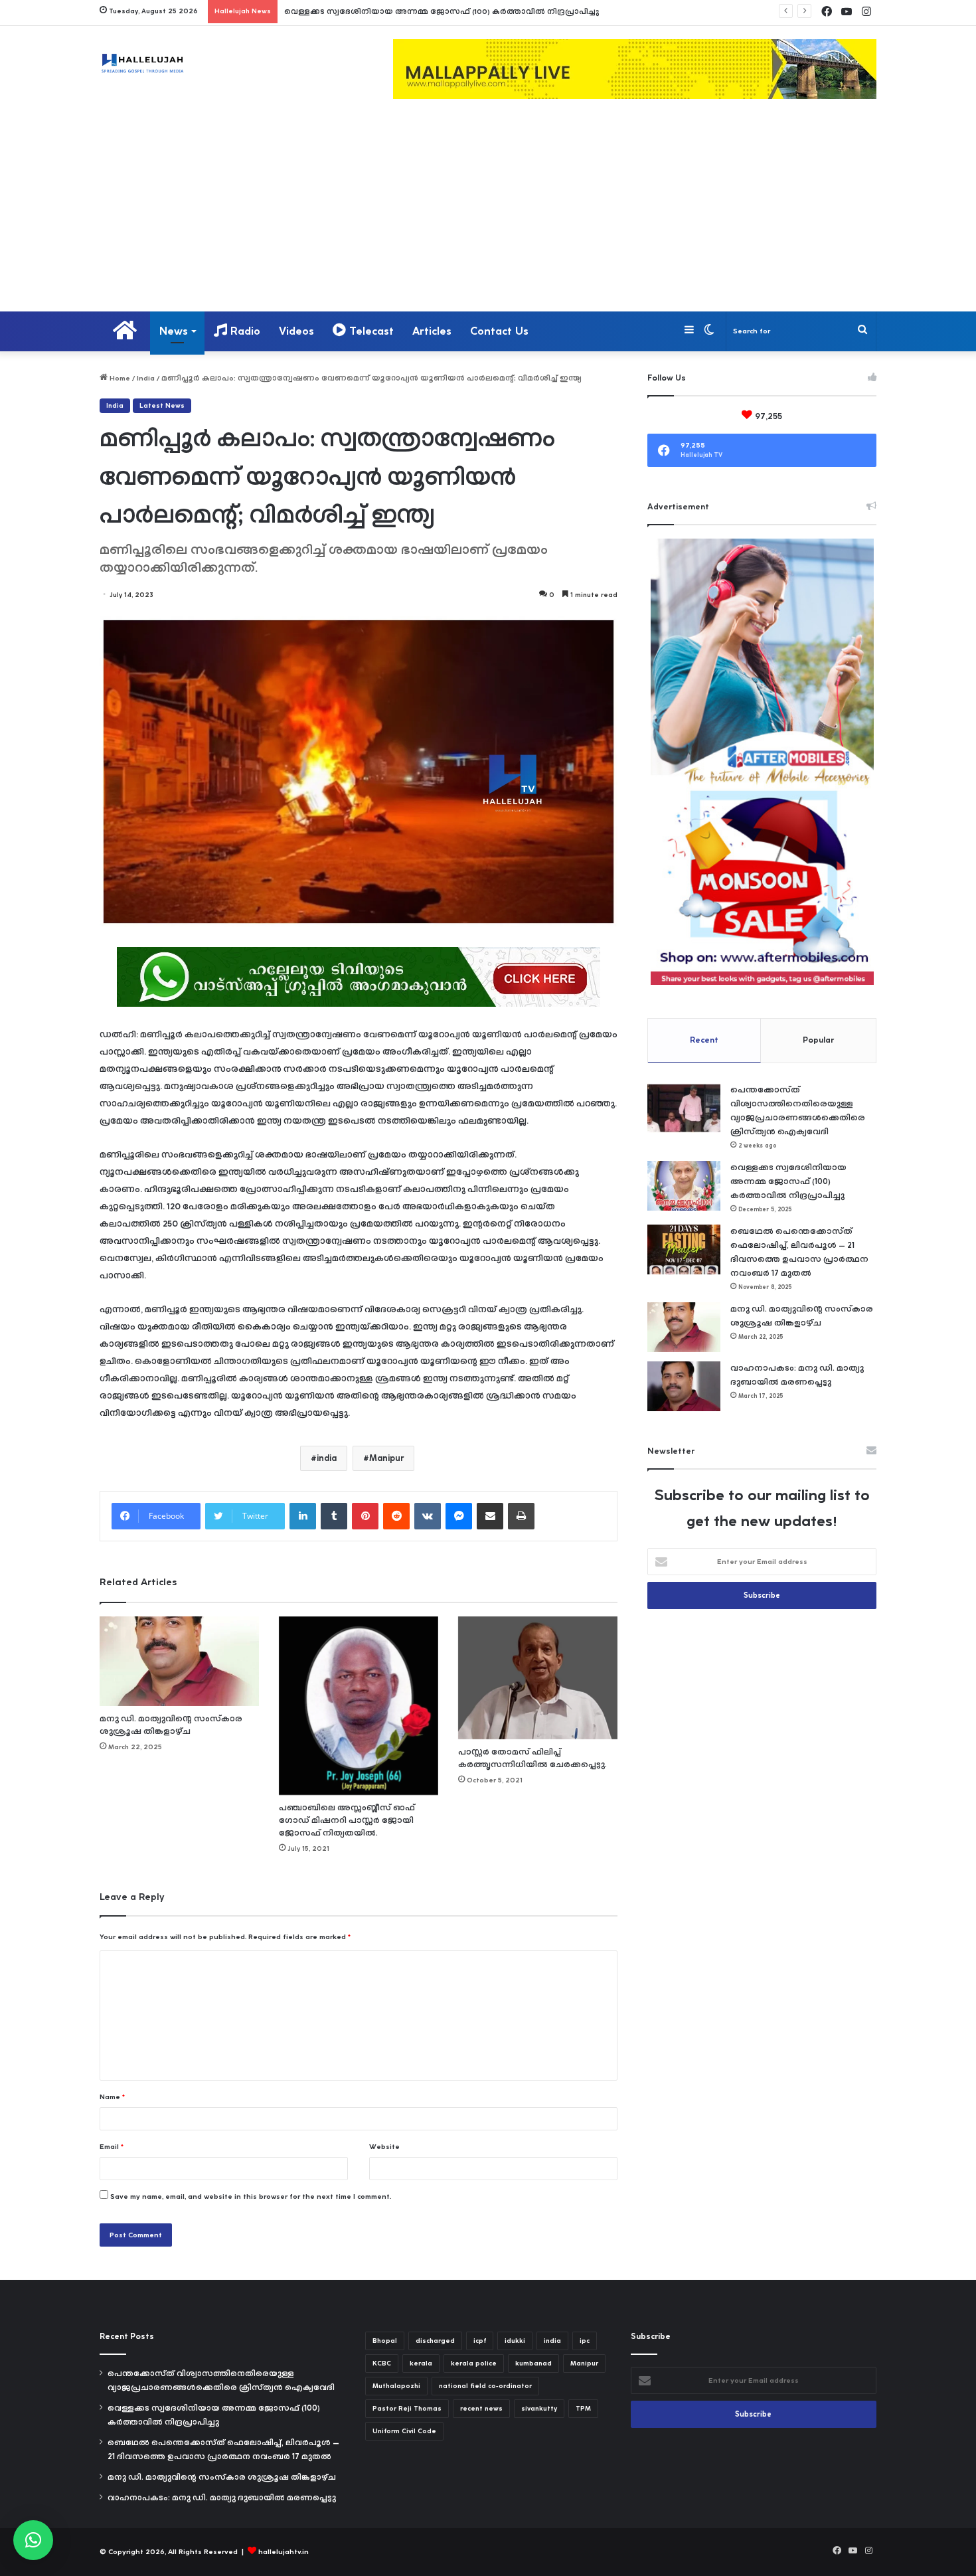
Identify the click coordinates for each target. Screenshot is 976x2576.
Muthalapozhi (396, 2386)
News (174, 331)
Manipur (386, 1458)
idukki (515, 2341)
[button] (33, 2540)
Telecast (370, 331)
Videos (296, 331)
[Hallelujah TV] (142, 63)
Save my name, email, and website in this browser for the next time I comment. (251, 2196)
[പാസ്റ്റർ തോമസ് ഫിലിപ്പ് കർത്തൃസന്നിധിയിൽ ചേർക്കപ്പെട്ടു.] (538, 1678)
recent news (481, 2409)
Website (384, 2147)
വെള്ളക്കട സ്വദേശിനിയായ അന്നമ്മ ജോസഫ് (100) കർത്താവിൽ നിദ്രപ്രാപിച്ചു (442, 12)
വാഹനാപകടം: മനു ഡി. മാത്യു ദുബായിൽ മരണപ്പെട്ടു (222, 2498)
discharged (435, 2341)
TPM (583, 2409)
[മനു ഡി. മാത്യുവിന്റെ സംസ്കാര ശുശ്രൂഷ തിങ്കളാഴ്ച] (179, 1661)
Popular (818, 1040)
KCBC (382, 2363)
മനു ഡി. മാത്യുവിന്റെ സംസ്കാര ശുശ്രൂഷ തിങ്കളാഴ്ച (222, 2477)
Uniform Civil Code (404, 2431)
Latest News (162, 406)
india (327, 1458)
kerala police (474, 2363)
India (146, 378)
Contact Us (499, 331)
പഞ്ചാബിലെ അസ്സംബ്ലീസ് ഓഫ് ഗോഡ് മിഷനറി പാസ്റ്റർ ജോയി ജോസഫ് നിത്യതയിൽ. (347, 1821)
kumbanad (533, 2363)
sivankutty (539, 2409)
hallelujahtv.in (284, 2552)
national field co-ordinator (485, 2386)
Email (112, 2147)
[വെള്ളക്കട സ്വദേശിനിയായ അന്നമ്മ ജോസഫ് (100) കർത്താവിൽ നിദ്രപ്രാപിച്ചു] (684, 1186)
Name (112, 2097)
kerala (421, 2363)
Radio (244, 331)
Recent (704, 1040)
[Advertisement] (488, 212)
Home (119, 378)
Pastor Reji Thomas (407, 2409)
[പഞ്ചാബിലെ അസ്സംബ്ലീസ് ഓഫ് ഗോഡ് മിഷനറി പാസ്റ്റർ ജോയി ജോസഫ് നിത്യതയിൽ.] (359, 1706)
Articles (432, 331)
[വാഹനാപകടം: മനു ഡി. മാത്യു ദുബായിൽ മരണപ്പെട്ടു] (684, 1386)
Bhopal (385, 2341)
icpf (480, 2341)
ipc (585, 2341)
